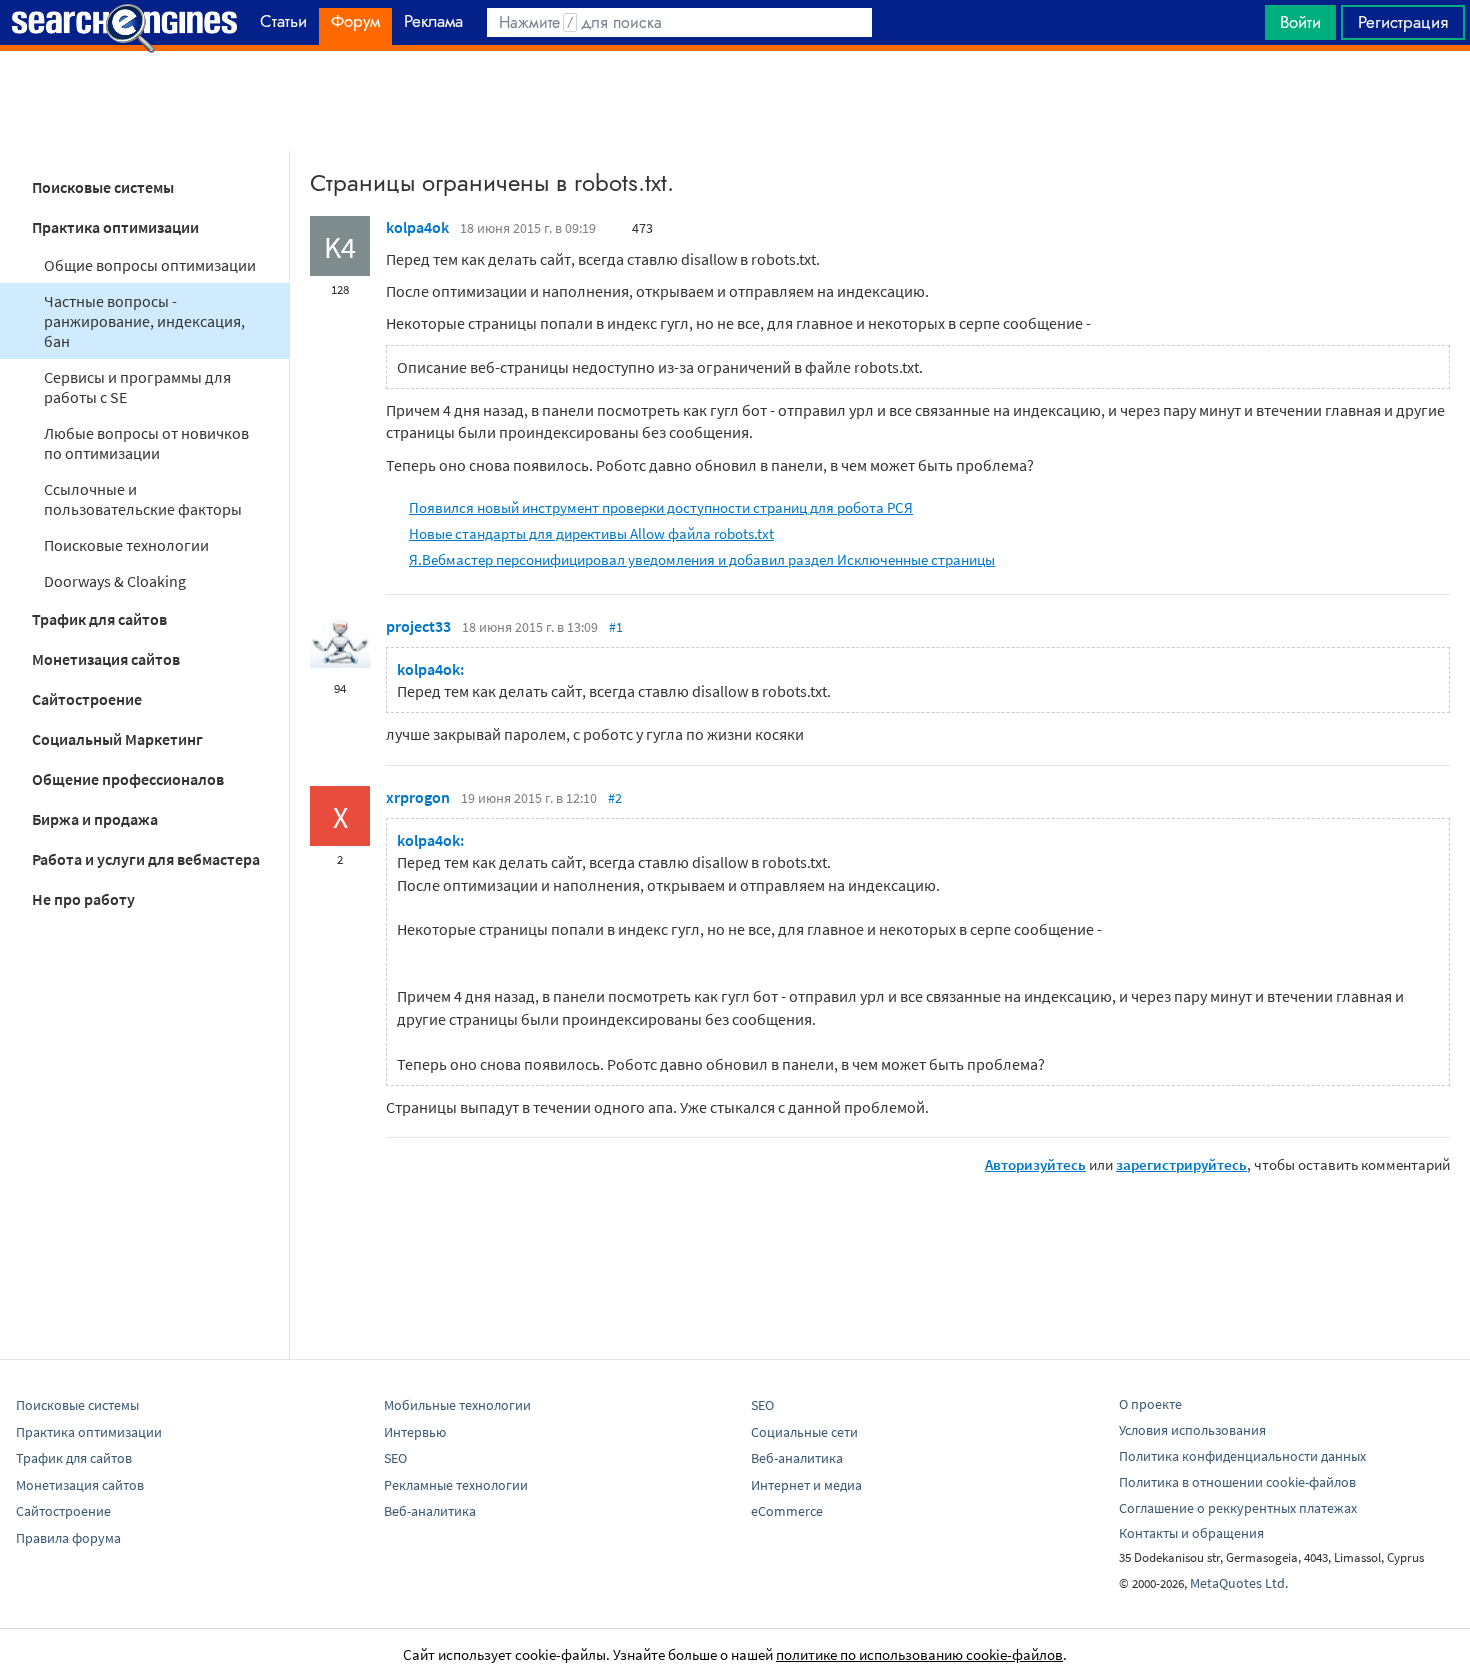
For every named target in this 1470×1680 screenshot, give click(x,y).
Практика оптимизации (115, 227)
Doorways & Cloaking (115, 581)
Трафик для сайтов (99, 619)
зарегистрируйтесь (1181, 1164)
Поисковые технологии (126, 545)
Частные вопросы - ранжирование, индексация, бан (144, 321)
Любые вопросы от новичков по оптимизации (146, 443)
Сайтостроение (87, 699)
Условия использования (1192, 1430)
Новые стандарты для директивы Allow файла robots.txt (591, 533)
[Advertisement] (735, 101)
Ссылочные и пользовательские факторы (143, 499)
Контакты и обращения (1191, 1533)
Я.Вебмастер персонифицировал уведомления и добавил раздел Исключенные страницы (702, 559)
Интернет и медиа (806, 1485)
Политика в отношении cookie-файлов (1237, 1482)
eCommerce (787, 1511)
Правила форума (68, 1538)
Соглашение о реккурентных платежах (1238, 1508)
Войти (1300, 22)
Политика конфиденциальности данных (1242, 1456)
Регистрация (1403, 22)
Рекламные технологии (456, 1485)
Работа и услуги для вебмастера (146, 859)
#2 (615, 798)
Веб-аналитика (430, 1511)
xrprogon (418, 797)
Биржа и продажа (95, 819)
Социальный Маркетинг (117, 739)
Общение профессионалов (128, 779)
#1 (616, 627)
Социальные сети (804, 1432)
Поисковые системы (103, 187)
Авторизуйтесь (1035, 1164)
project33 (418, 626)
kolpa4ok (417, 227)
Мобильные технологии (457, 1405)
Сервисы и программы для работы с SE (137, 387)
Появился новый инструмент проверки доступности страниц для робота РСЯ (661, 507)
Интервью (415, 1432)
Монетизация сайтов (106, 659)
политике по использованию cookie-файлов (919, 1654)
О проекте (1150, 1404)
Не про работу (83, 899)
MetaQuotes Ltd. (1239, 1583)
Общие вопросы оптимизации (150, 265)
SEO (395, 1458)
